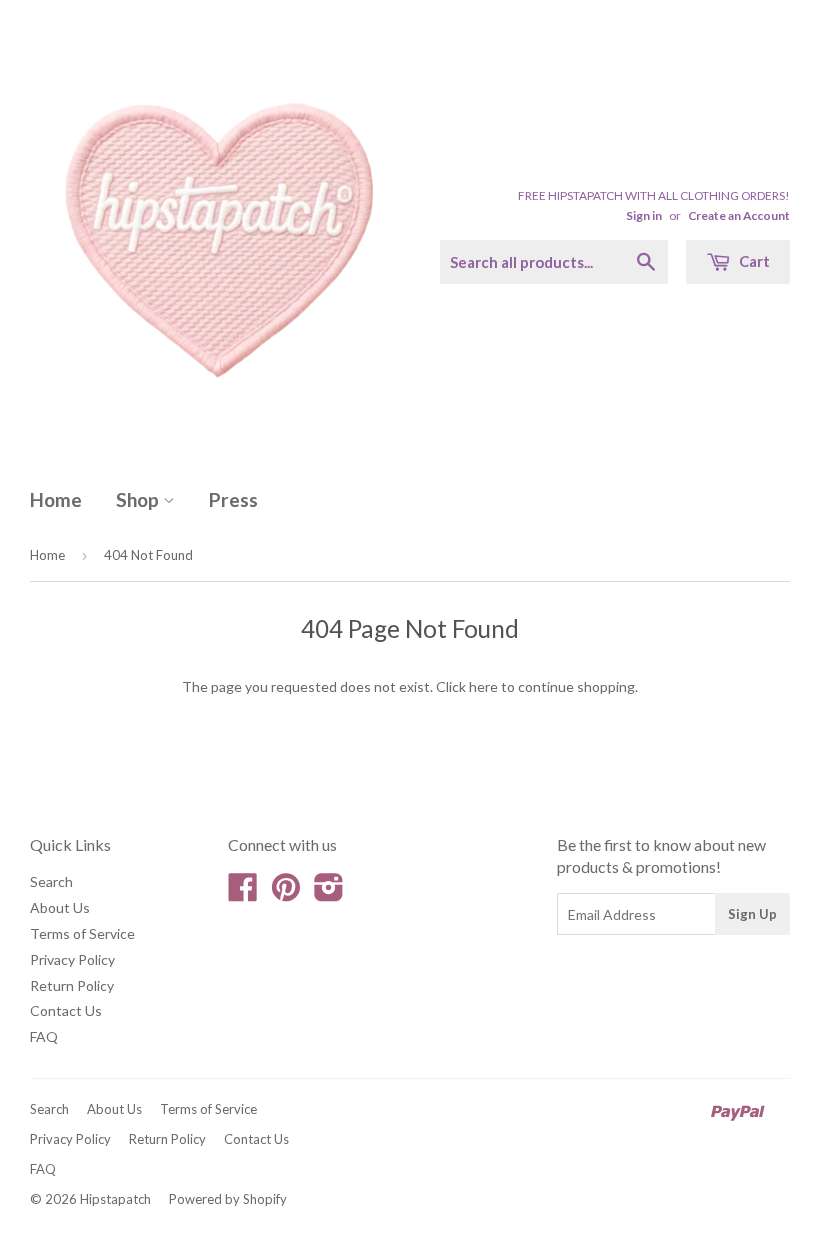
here (483, 686)
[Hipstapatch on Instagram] (329, 893)
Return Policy (72, 985)
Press (233, 499)
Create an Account (739, 215)
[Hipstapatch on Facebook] (243, 893)
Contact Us (66, 1010)
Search (51, 881)
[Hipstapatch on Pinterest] (286, 893)
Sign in (644, 215)
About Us (60, 907)
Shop (139, 499)
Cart (753, 261)
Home (56, 499)
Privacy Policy (72, 959)
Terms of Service (82, 933)
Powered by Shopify (228, 1199)
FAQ (44, 1036)
